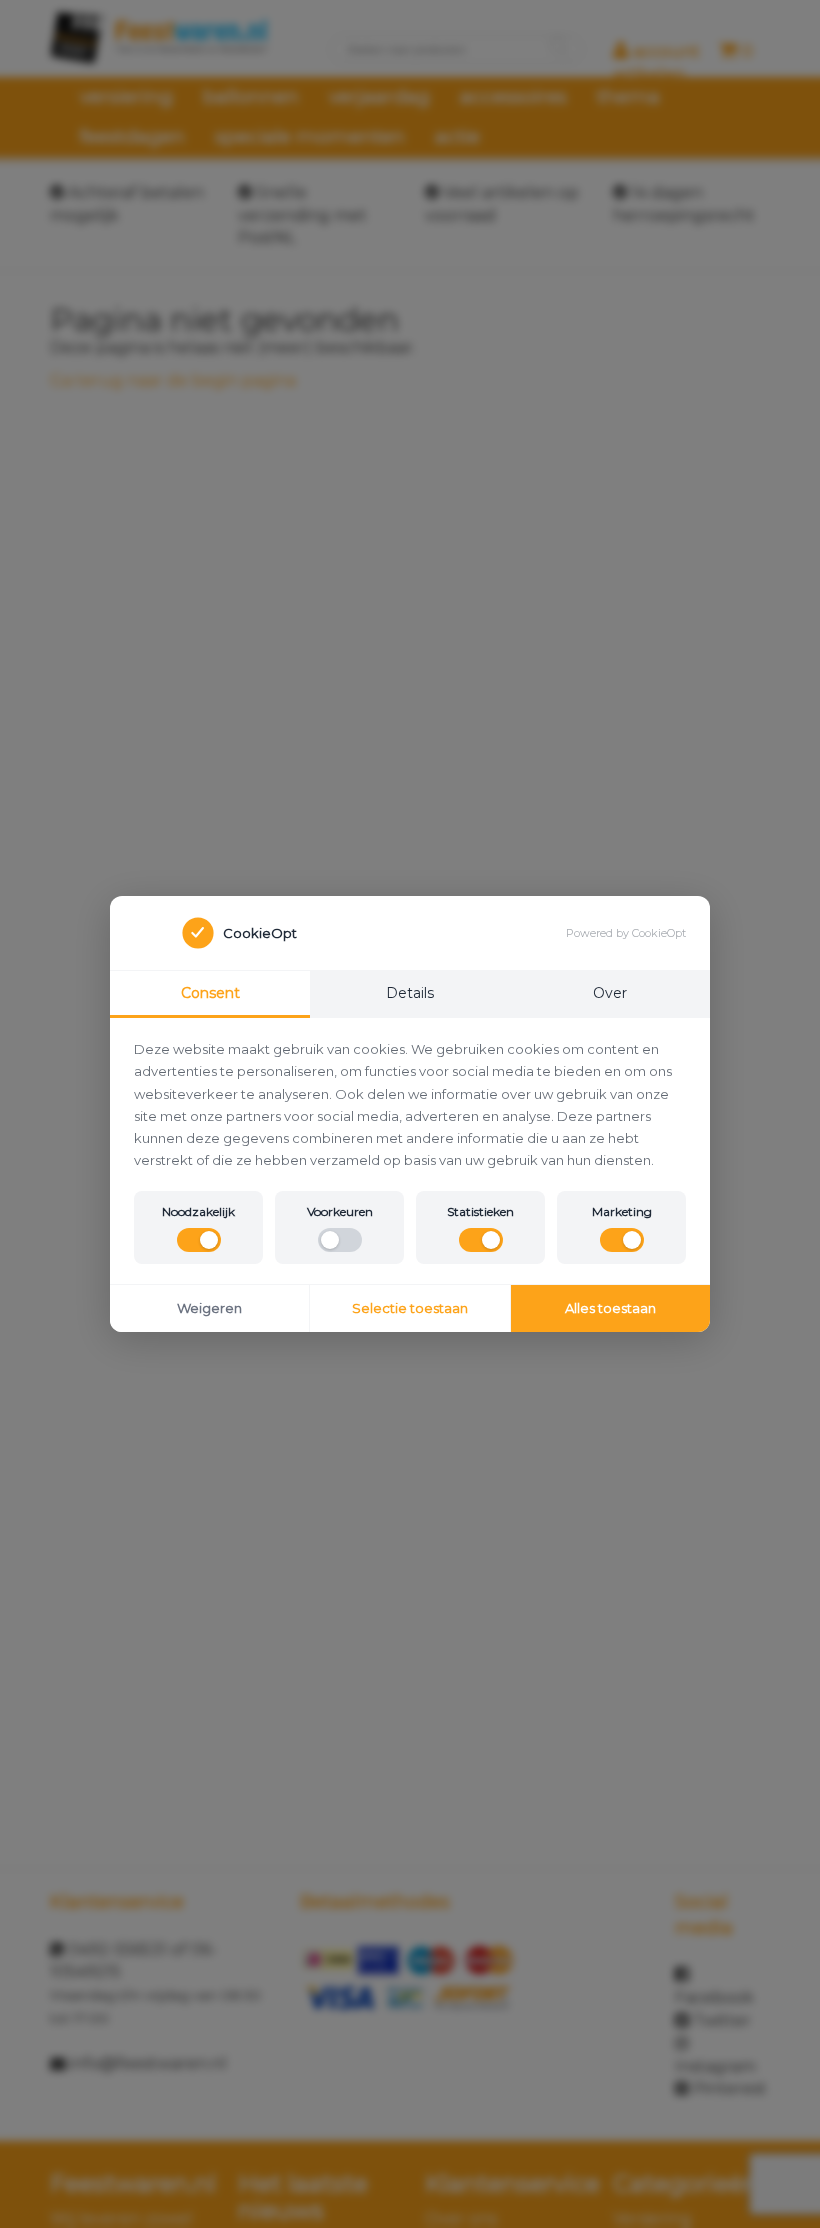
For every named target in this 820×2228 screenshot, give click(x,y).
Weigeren (209, 1308)
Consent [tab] (210, 993)
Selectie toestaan (410, 1308)
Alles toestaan (610, 1308)
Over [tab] (610, 993)
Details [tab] (410, 993)
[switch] (199, 1240)
